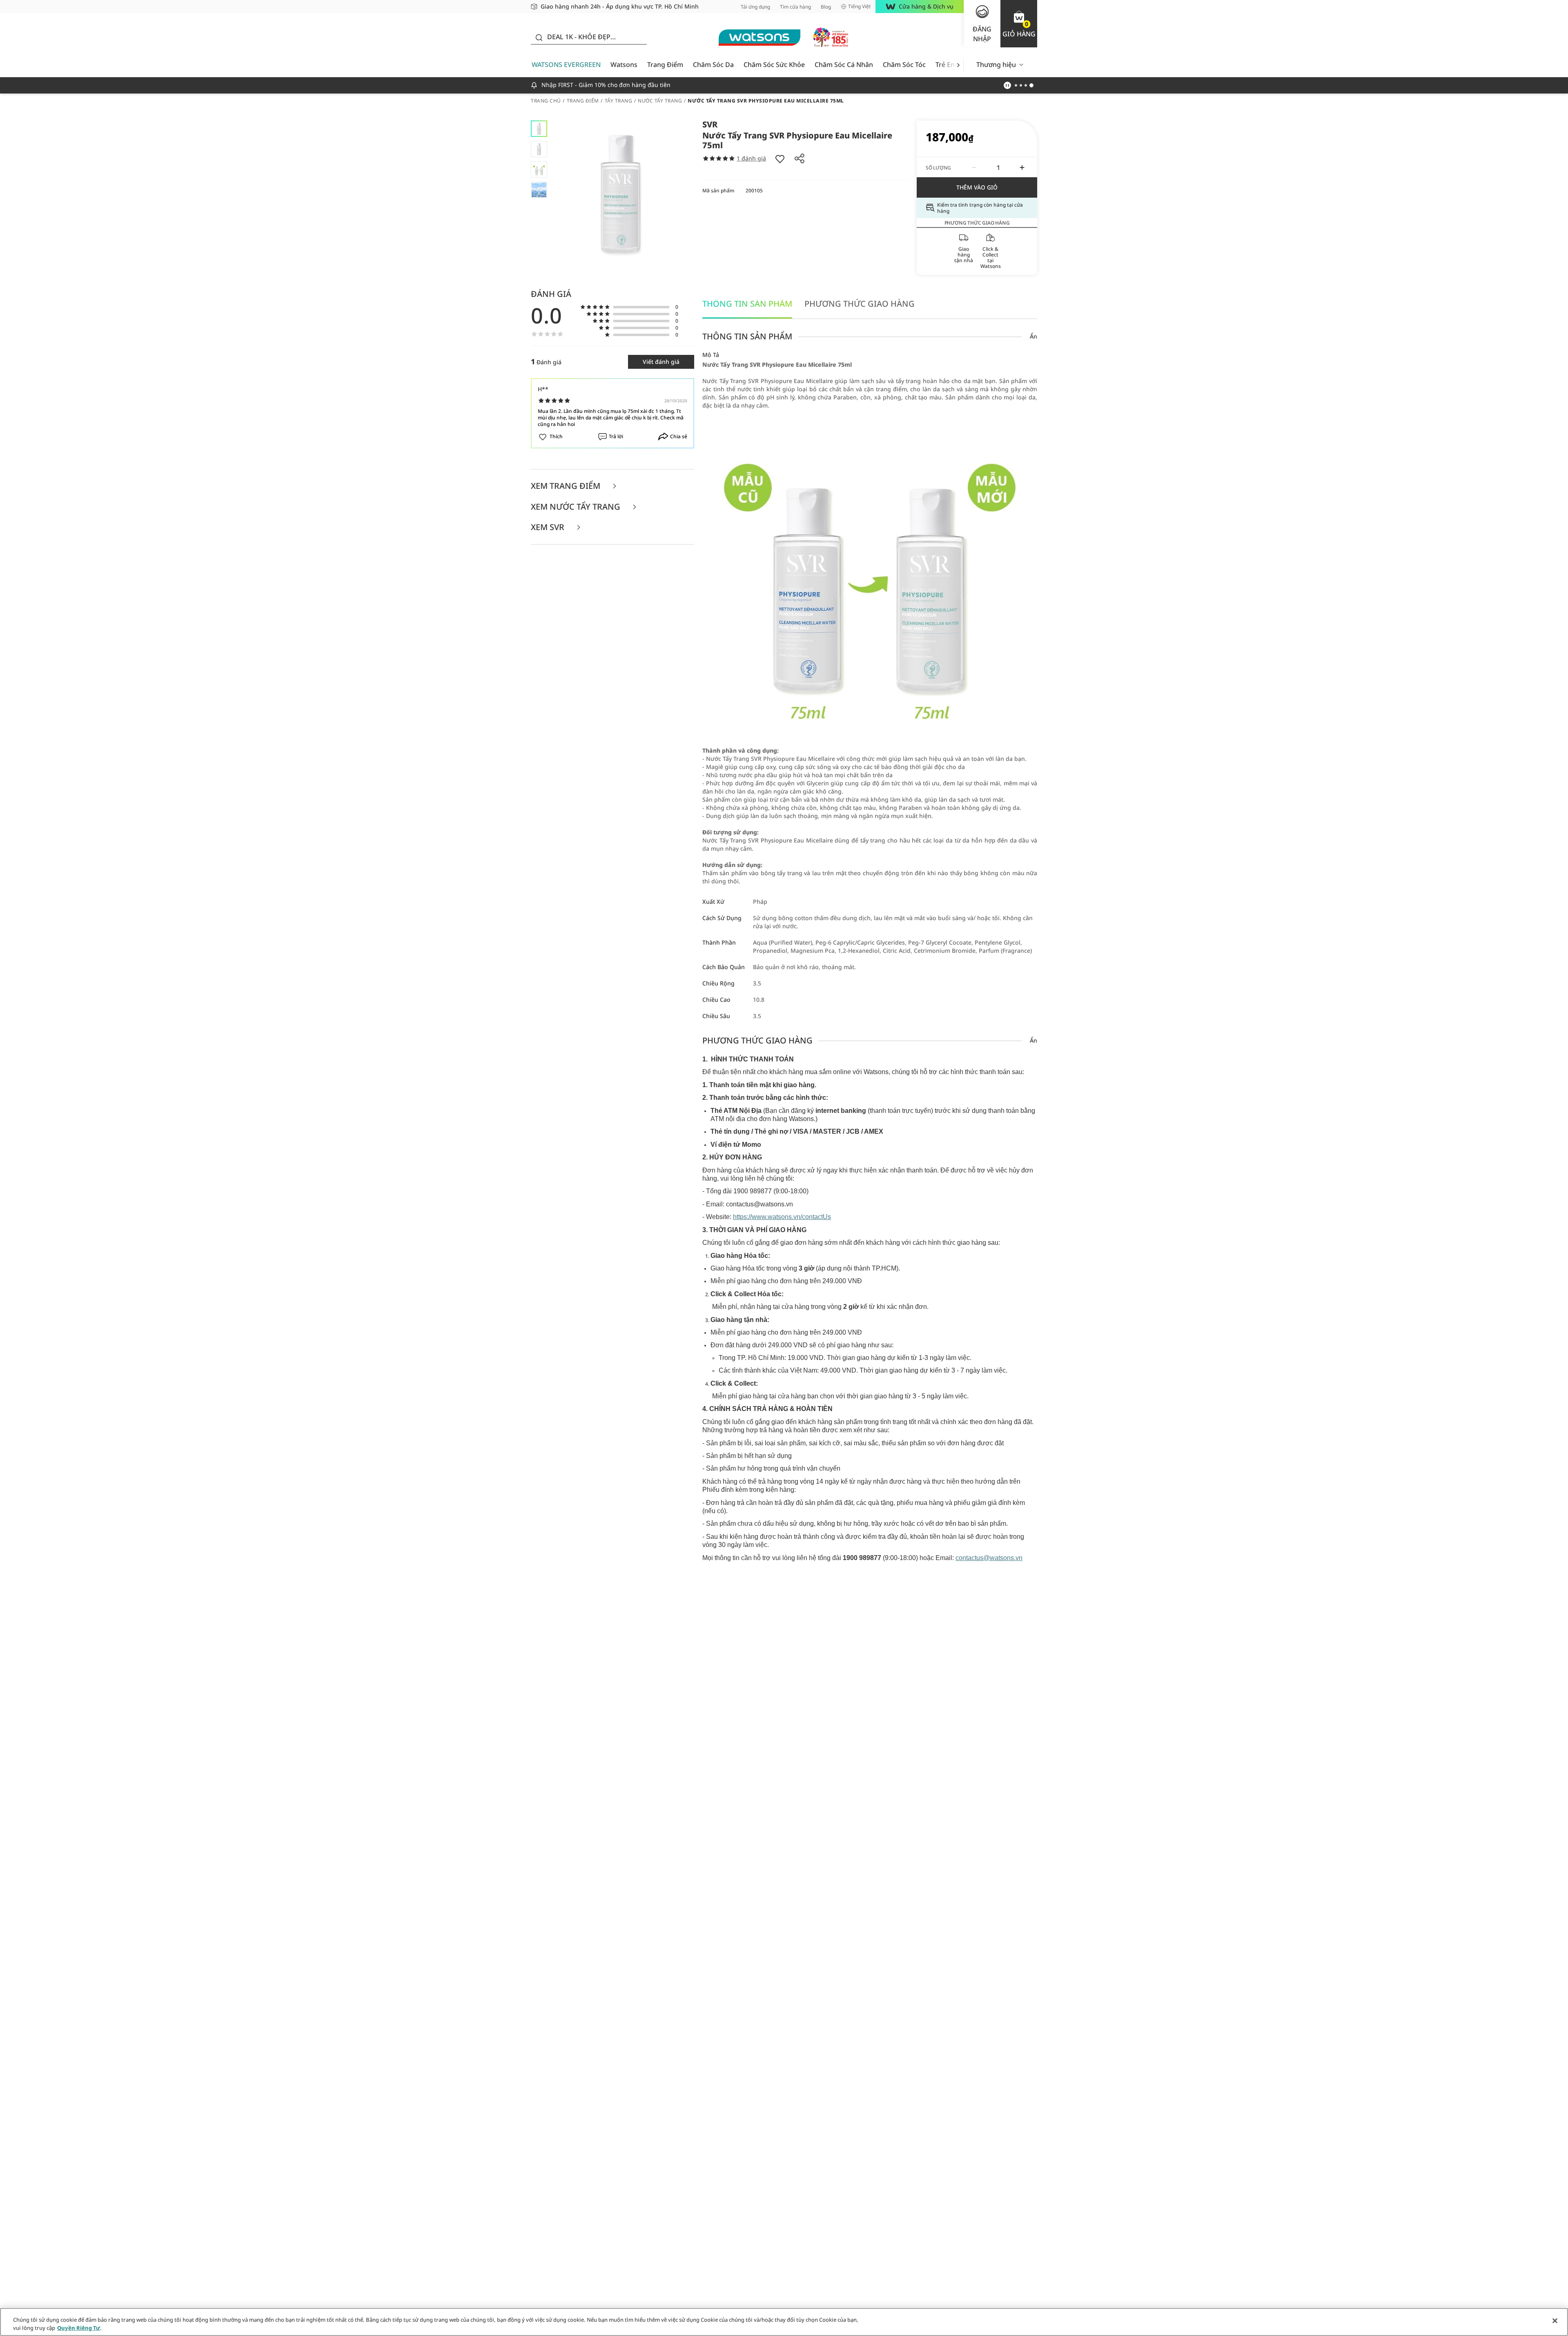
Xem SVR (549, 527)
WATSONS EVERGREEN (566, 65)
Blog (826, 7)
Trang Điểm (665, 65)
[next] (958, 65)
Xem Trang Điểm (567, 486)
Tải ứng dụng (755, 7)
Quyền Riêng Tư (79, 2327)
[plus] (1022, 167)
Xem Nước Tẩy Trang (577, 507)
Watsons (624, 65)
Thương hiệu (996, 65)
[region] (784, 2322)
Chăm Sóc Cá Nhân (844, 65)
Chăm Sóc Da (713, 65)
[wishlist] (780, 158)
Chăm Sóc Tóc (904, 65)
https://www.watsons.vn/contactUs (782, 1217)
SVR (710, 124)
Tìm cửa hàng (795, 7)
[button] (1019, 24)
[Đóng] (1555, 2321)
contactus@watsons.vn (989, 1558)
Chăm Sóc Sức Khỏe (774, 65)
